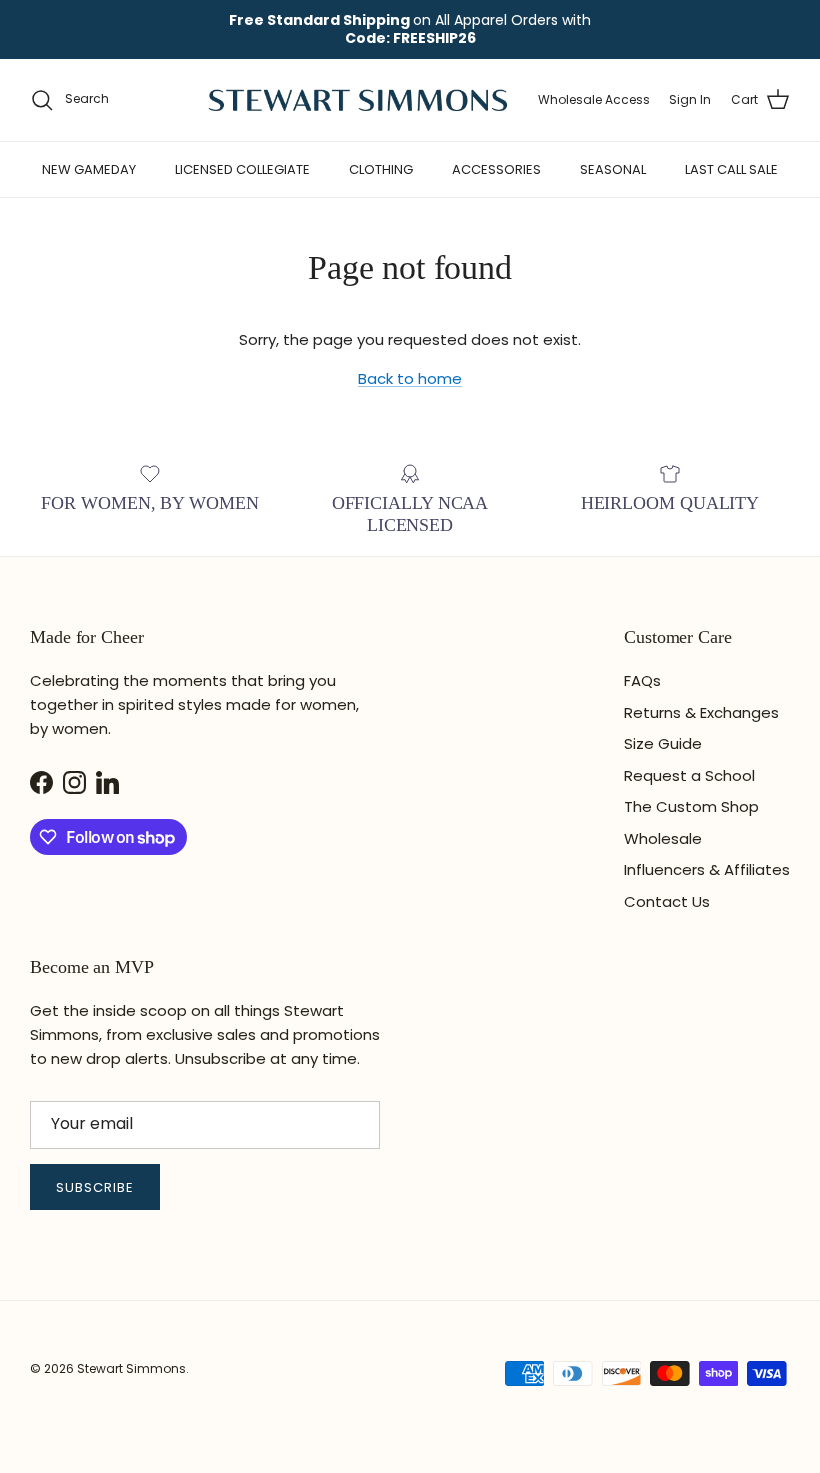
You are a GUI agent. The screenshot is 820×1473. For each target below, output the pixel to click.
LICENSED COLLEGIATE (242, 169)
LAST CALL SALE (731, 169)
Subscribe (95, 1187)
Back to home (410, 378)
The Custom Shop (691, 806)
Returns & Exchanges (701, 712)
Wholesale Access (594, 99)
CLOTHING (381, 169)
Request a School (689, 775)
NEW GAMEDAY (89, 169)
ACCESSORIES (496, 169)
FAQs (642, 680)
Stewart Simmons (131, 1368)
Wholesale (663, 838)
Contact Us (667, 901)
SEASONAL (613, 169)
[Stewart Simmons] (358, 100)
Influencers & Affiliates (707, 869)
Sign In (690, 99)
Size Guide (663, 743)
